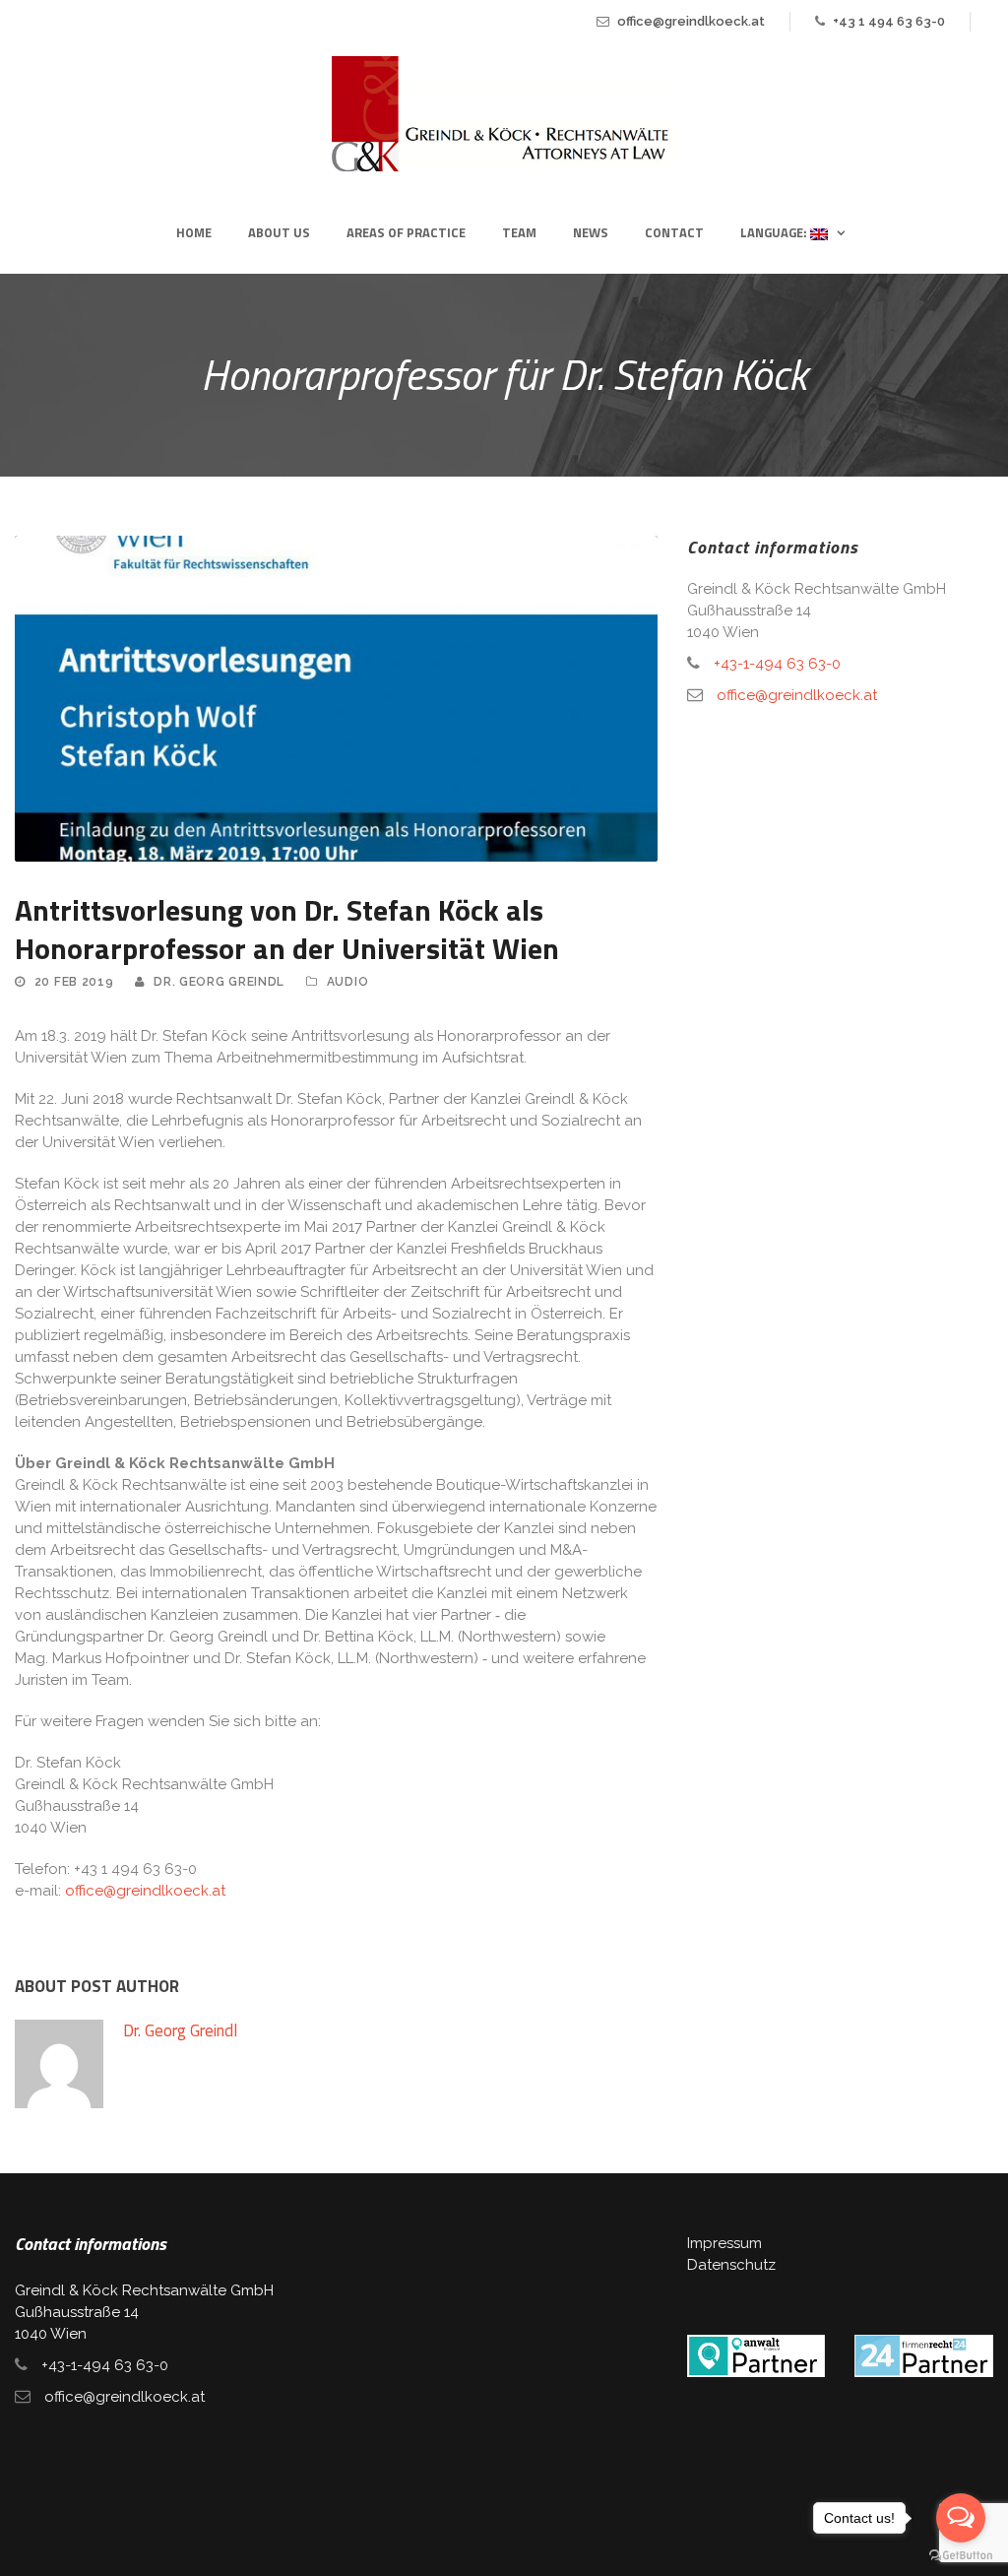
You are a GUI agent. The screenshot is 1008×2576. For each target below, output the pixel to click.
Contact (674, 232)
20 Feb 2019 (74, 982)
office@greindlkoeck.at (691, 21)
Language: (775, 232)
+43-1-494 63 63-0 (777, 664)
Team (519, 232)
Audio (348, 982)
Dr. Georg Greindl (219, 982)
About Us (279, 232)
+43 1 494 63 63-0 (889, 21)
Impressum (724, 2243)
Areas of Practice (406, 232)
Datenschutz (731, 2265)
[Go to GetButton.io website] (961, 2556)
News (591, 232)
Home (194, 232)
